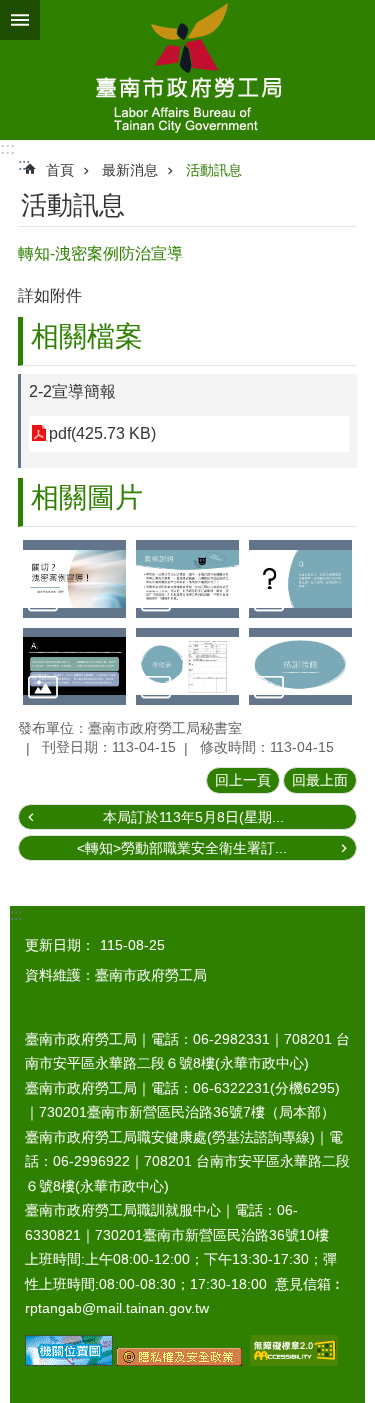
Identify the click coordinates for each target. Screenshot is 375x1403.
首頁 (60, 170)
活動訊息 (214, 170)
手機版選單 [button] (20, 20)
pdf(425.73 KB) (102, 433)
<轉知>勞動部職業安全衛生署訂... (182, 848)
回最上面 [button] (320, 780)
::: (7, 148)
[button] (74, 578)
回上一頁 (243, 780)
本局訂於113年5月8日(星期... (193, 817)
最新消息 (130, 170)
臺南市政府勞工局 (187, 70)
